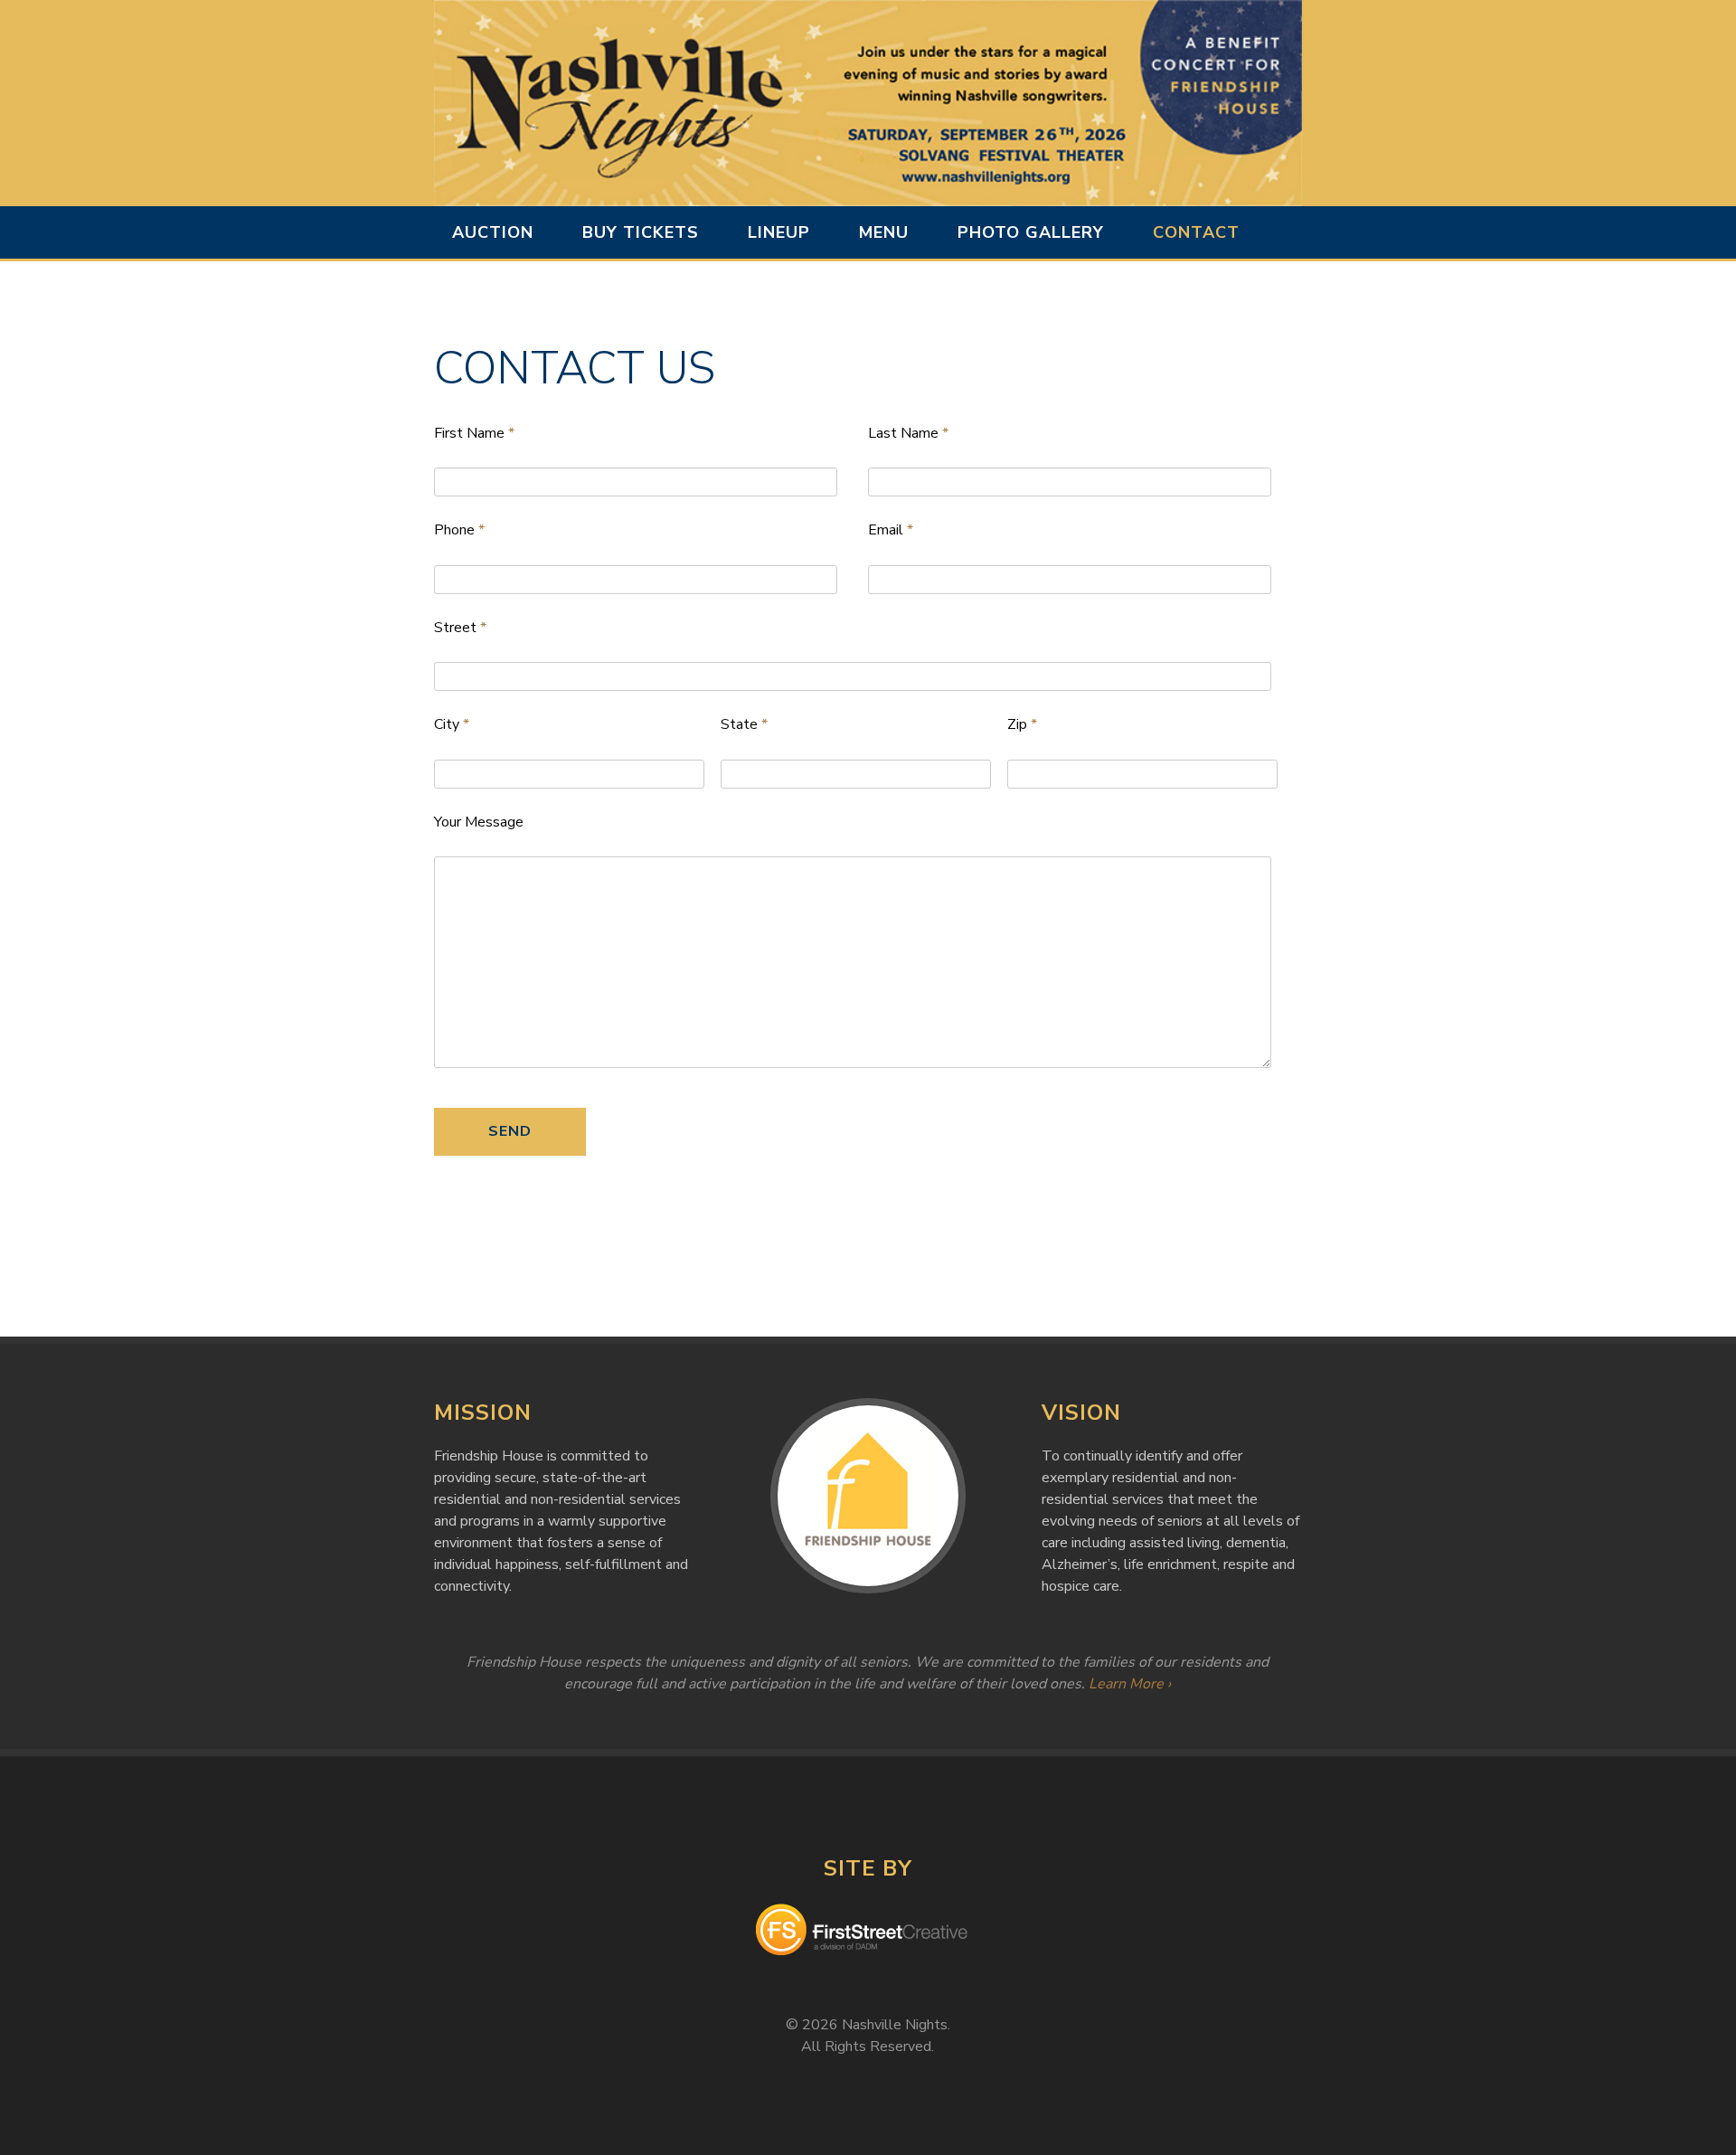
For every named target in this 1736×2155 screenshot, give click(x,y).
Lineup (779, 232)
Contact (1196, 232)
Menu (884, 232)
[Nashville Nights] (868, 103)
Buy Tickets (641, 232)
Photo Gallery (1031, 232)
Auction (493, 232)
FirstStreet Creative (868, 1933)
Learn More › (1130, 1684)
